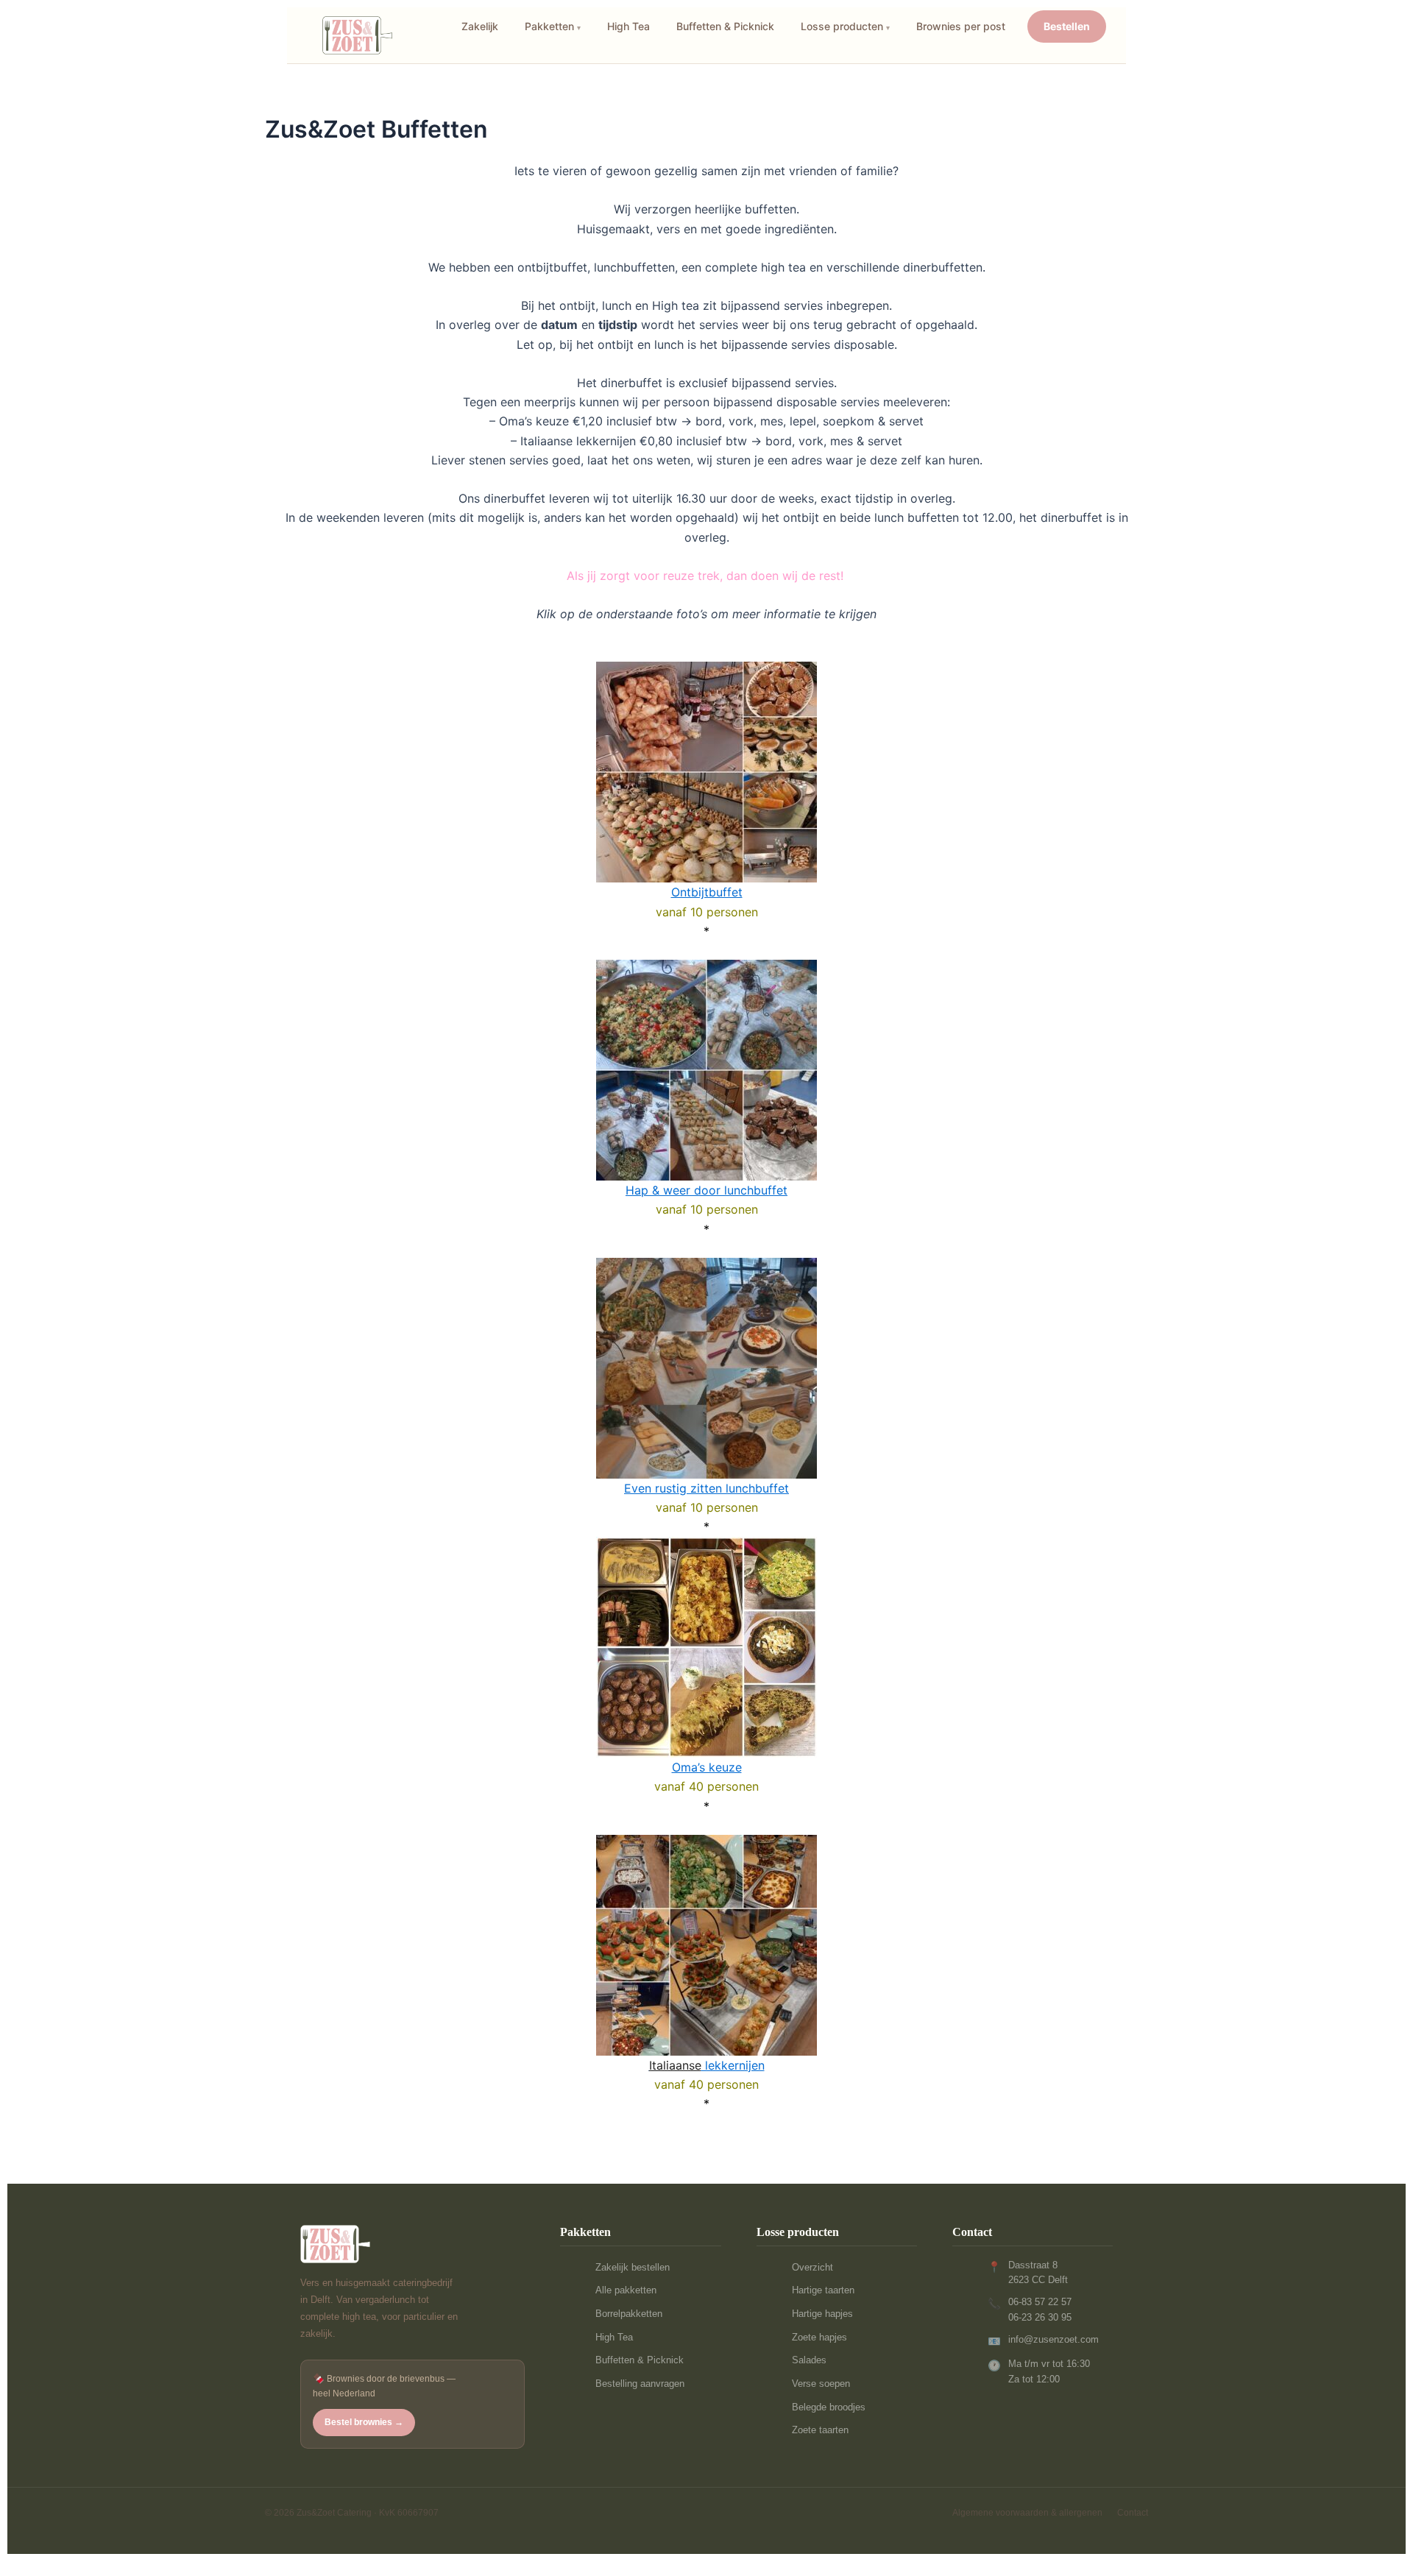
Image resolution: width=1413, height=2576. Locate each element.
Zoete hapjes (819, 2337)
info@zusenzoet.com (1053, 2339)
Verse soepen (821, 2384)
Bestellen (1067, 26)
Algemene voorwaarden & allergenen (1027, 2513)
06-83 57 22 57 (1040, 2302)
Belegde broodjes (829, 2407)
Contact (1133, 2513)
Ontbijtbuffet (707, 892)
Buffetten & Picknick (725, 26)
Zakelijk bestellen (633, 2267)
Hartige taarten (823, 2290)
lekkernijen (707, 2065)
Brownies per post (961, 26)
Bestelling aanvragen (640, 2384)
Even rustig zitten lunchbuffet (706, 1488)
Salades (809, 2360)
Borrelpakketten (629, 2314)
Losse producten (842, 26)
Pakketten (549, 26)
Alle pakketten (626, 2290)
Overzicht (812, 2267)
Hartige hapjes (822, 2314)
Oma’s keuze (707, 1767)
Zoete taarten (820, 2430)
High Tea (628, 26)
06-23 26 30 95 (1040, 2317)
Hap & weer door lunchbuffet (706, 1190)
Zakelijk (480, 26)
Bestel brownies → (364, 2422)
